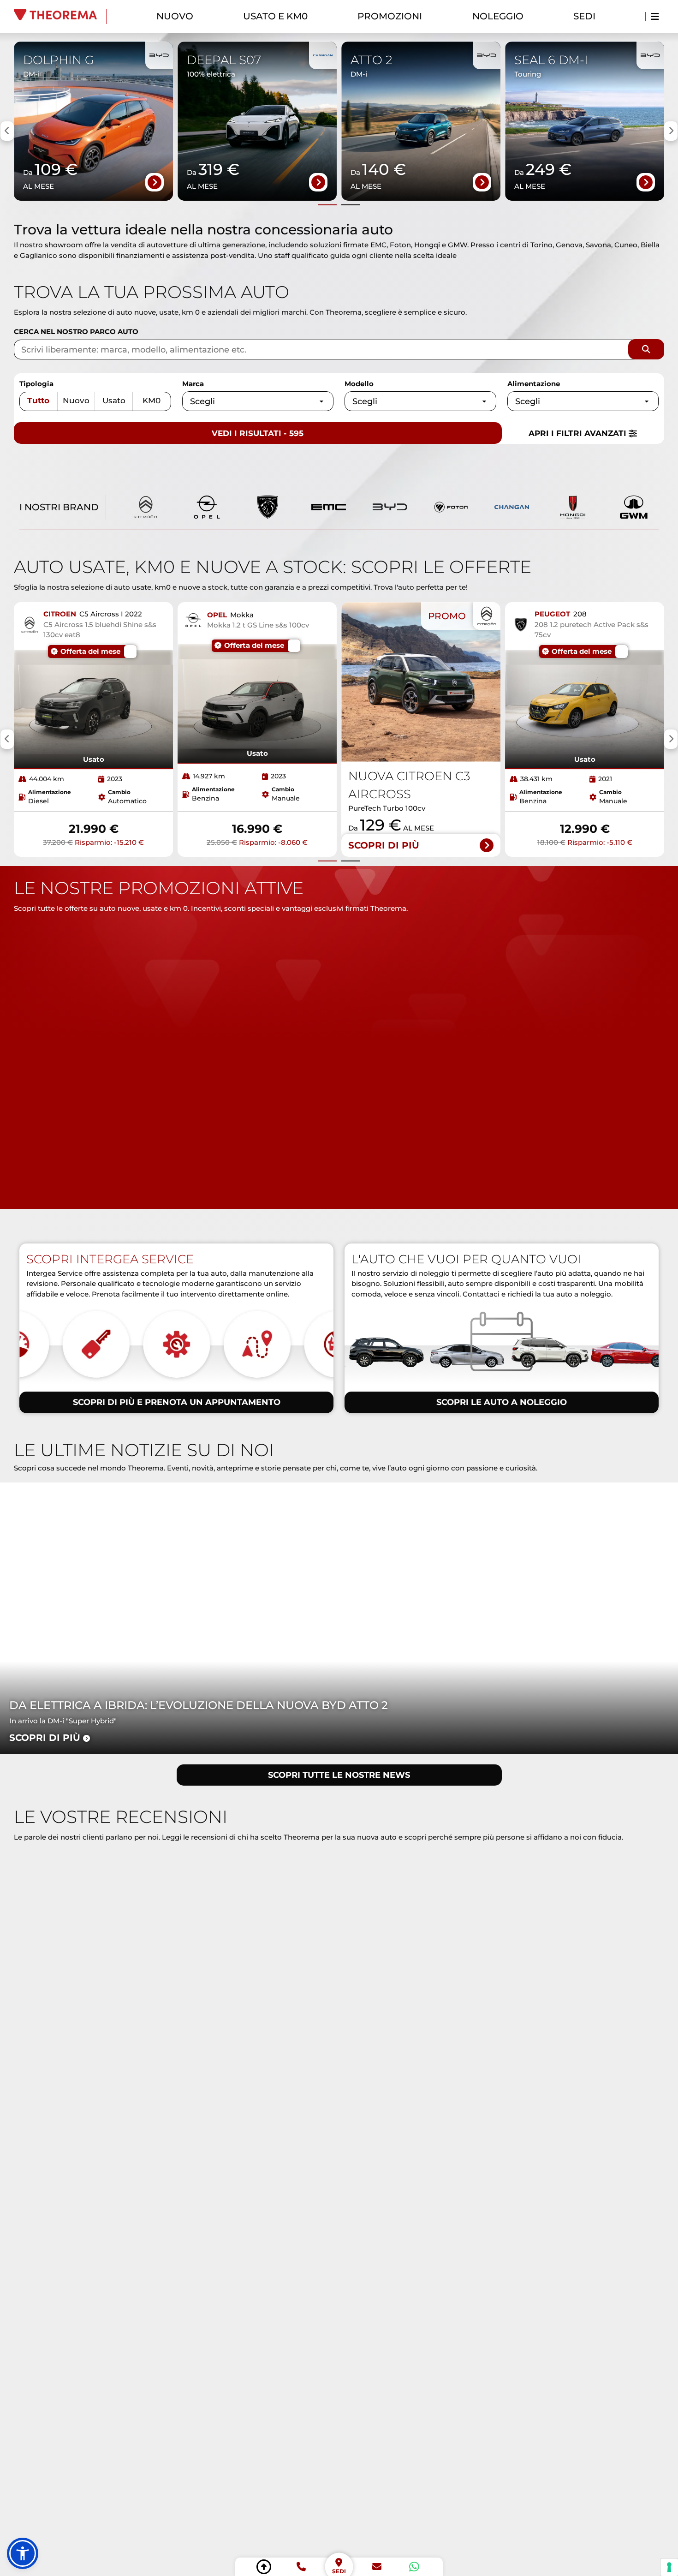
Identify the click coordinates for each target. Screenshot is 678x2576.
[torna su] (264, 2567)
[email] (377, 2567)
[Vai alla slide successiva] (351, 205)
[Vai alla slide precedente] (327, 205)
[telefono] (301, 2567)
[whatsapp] (414, 2567)
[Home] (60, 16)
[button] (23, 2553)
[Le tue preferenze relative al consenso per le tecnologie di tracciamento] (669, 2567)
